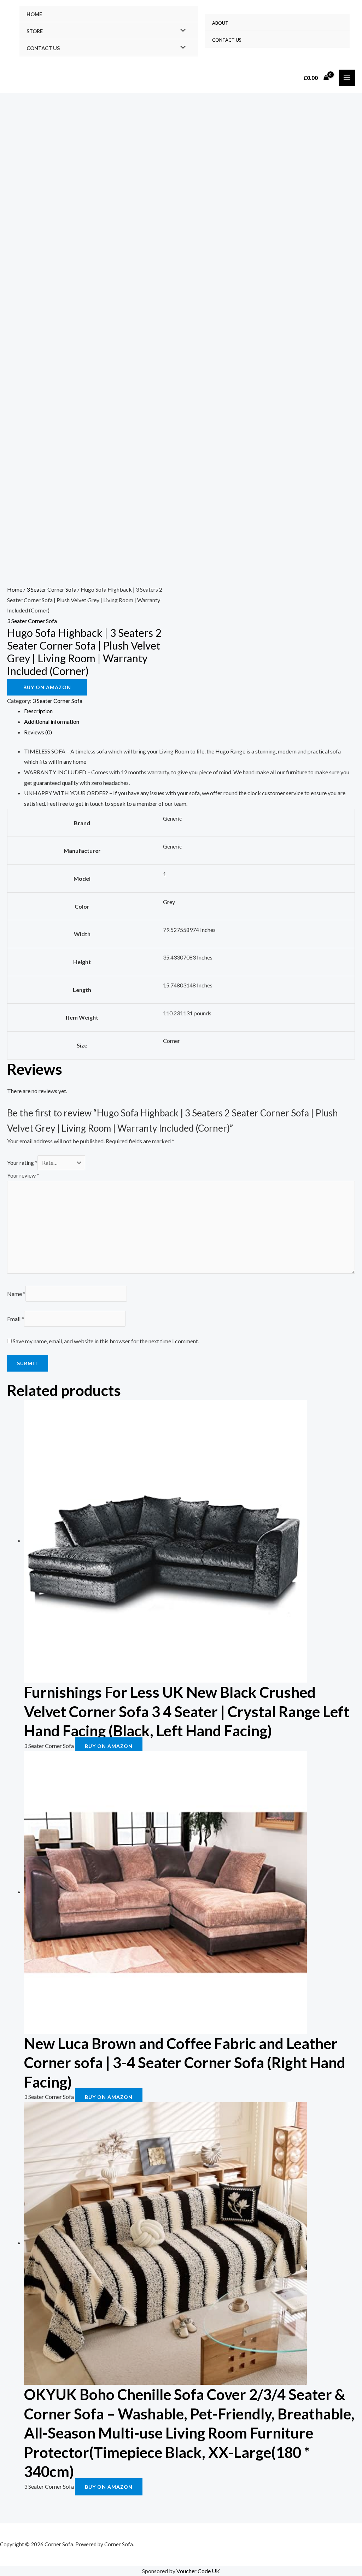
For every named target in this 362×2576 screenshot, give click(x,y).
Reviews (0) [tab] (38, 732)
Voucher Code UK (198, 2571)
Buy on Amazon (47, 687)
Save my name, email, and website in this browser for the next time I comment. (106, 1341)
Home (34, 14)
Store (35, 31)
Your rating (22, 1163)
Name (16, 1294)
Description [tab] (38, 711)
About (220, 23)
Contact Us (43, 48)
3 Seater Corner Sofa (51, 589)
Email (16, 1319)
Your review (23, 1175)
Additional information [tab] (52, 721)
